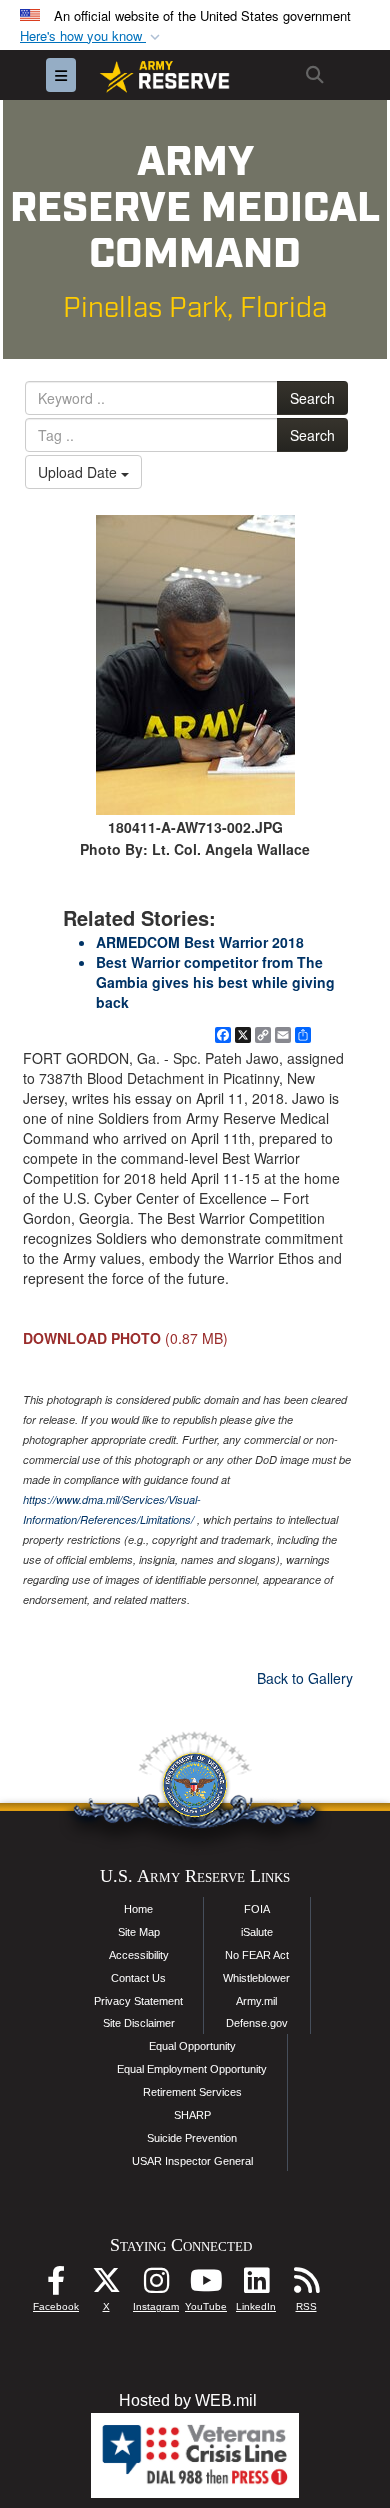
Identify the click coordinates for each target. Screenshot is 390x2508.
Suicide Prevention (192, 2138)
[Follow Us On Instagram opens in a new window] (156, 2285)
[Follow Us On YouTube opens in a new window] (206, 2285)
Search (312, 398)
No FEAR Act (257, 1955)
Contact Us (138, 1978)
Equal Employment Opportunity (192, 2069)
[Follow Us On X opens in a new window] (106, 2285)
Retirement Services (192, 2092)
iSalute (257, 1932)
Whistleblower (256, 1978)
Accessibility (139, 1955)
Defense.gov (257, 2023)
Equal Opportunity (192, 2046)
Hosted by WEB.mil (188, 2400)
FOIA (257, 1909)
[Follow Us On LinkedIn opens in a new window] (256, 2285)
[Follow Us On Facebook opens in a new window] (56, 2285)
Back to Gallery (305, 1678)
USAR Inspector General (192, 2161)
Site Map (139, 1932)
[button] (92, 36)
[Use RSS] (306, 2285)
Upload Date (79, 472)
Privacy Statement (138, 2001)
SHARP (192, 2115)
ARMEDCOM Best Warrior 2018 (200, 942)
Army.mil (256, 2001)
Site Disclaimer (139, 2023)
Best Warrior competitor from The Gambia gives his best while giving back (215, 982)
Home (138, 1909)
